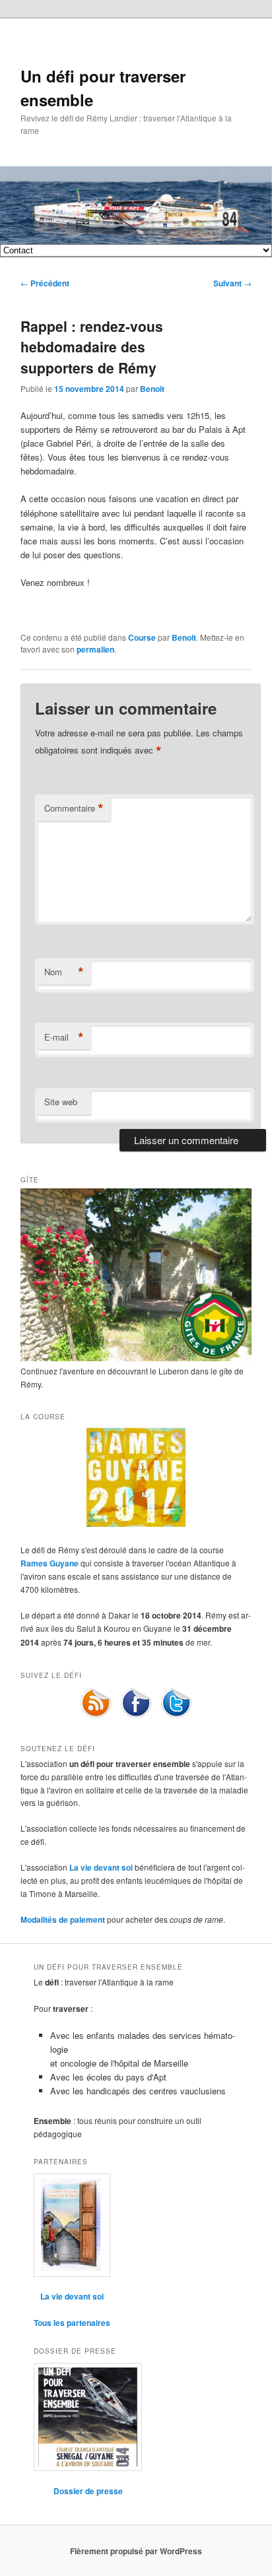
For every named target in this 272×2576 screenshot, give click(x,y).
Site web (61, 1102)
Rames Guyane (50, 1563)
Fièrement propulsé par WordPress (136, 2551)
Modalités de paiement (63, 1919)
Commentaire (74, 808)
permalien (95, 649)
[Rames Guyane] (136, 1524)
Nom (64, 972)
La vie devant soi (101, 1867)
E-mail (64, 1037)
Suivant (232, 283)
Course (142, 637)
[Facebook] (136, 1716)
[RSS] (96, 1716)
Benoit (152, 389)
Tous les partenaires (72, 2323)
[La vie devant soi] (72, 2225)
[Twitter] (176, 1716)
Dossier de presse (88, 2491)
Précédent (45, 283)
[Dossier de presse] (88, 2417)
